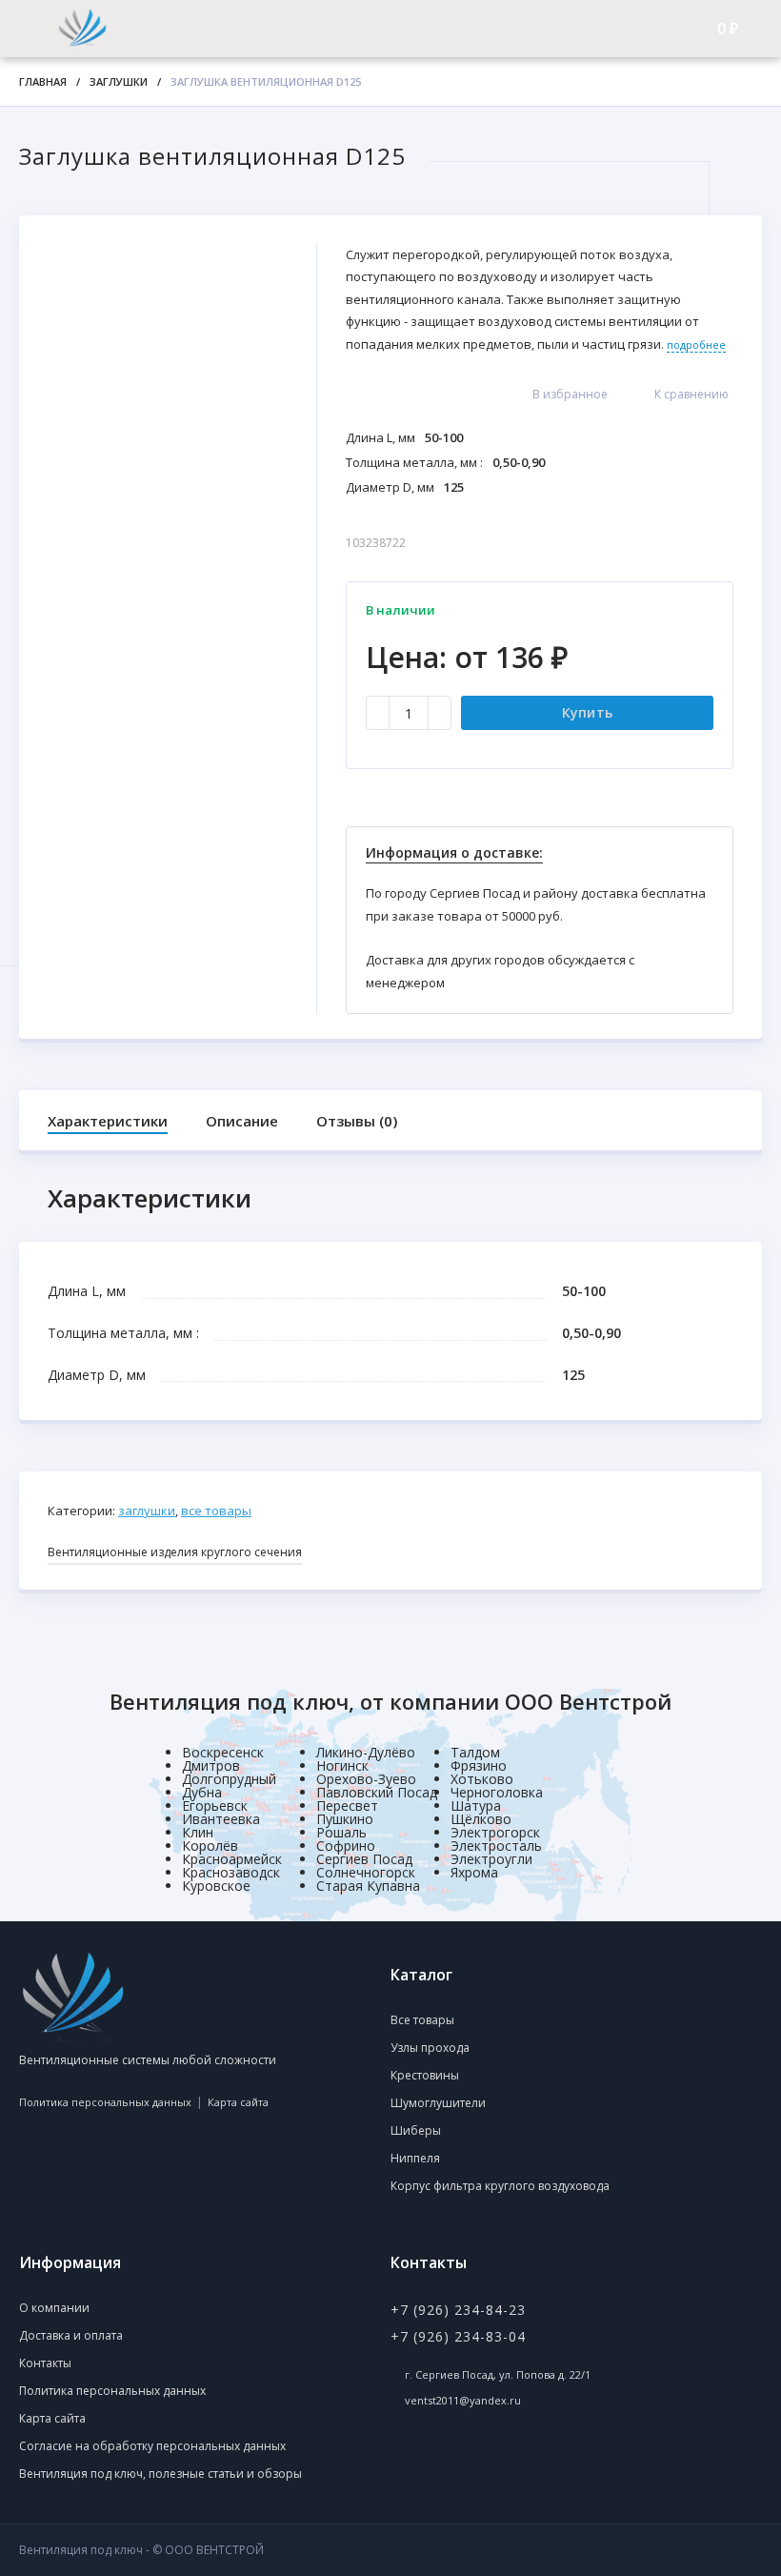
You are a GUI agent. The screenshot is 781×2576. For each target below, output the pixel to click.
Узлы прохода (430, 2048)
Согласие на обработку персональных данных (152, 2446)
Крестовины (425, 2075)
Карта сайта (238, 2102)
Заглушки (119, 81)
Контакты (45, 2363)
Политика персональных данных (105, 2102)
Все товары (216, 1511)
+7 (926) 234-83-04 (458, 2336)
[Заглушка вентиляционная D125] (168, 435)
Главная (43, 81)
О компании (54, 2308)
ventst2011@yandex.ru (463, 2400)
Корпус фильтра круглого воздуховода (500, 2186)
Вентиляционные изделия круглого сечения (175, 1552)
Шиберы (416, 2130)
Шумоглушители (438, 2103)
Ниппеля (415, 2158)
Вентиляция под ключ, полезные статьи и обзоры (160, 2474)
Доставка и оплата (71, 2335)
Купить (588, 712)
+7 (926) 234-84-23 (458, 2310)
